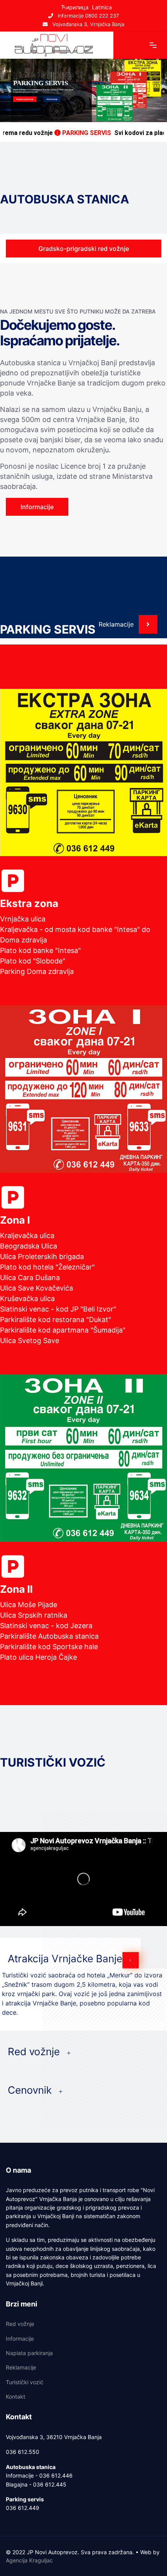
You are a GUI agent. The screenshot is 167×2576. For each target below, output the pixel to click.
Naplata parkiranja (25, 99)
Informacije (20, 2339)
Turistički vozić (25, 2382)
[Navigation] (153, 45)
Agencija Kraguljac (29, 2560)
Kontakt (16, 2397)
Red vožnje (20, 2324)
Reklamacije (52, 99)
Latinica (102, 7)
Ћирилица (75, 7)
